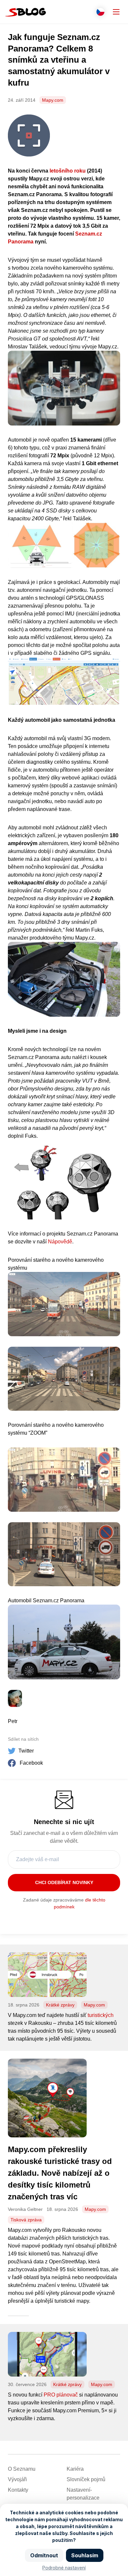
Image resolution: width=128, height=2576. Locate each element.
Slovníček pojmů (86, 2479)
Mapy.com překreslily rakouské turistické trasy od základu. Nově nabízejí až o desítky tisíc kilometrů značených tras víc (60, 2173)
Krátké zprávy (60, 2005)
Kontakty (18, 2490)
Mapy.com (53, 100)
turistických (101, 2015)
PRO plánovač (61, 2395)
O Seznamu (22, 2469)
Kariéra (75, 2469)
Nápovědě (60, 1242)
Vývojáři (17, 2479)
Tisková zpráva (26, 2220)
